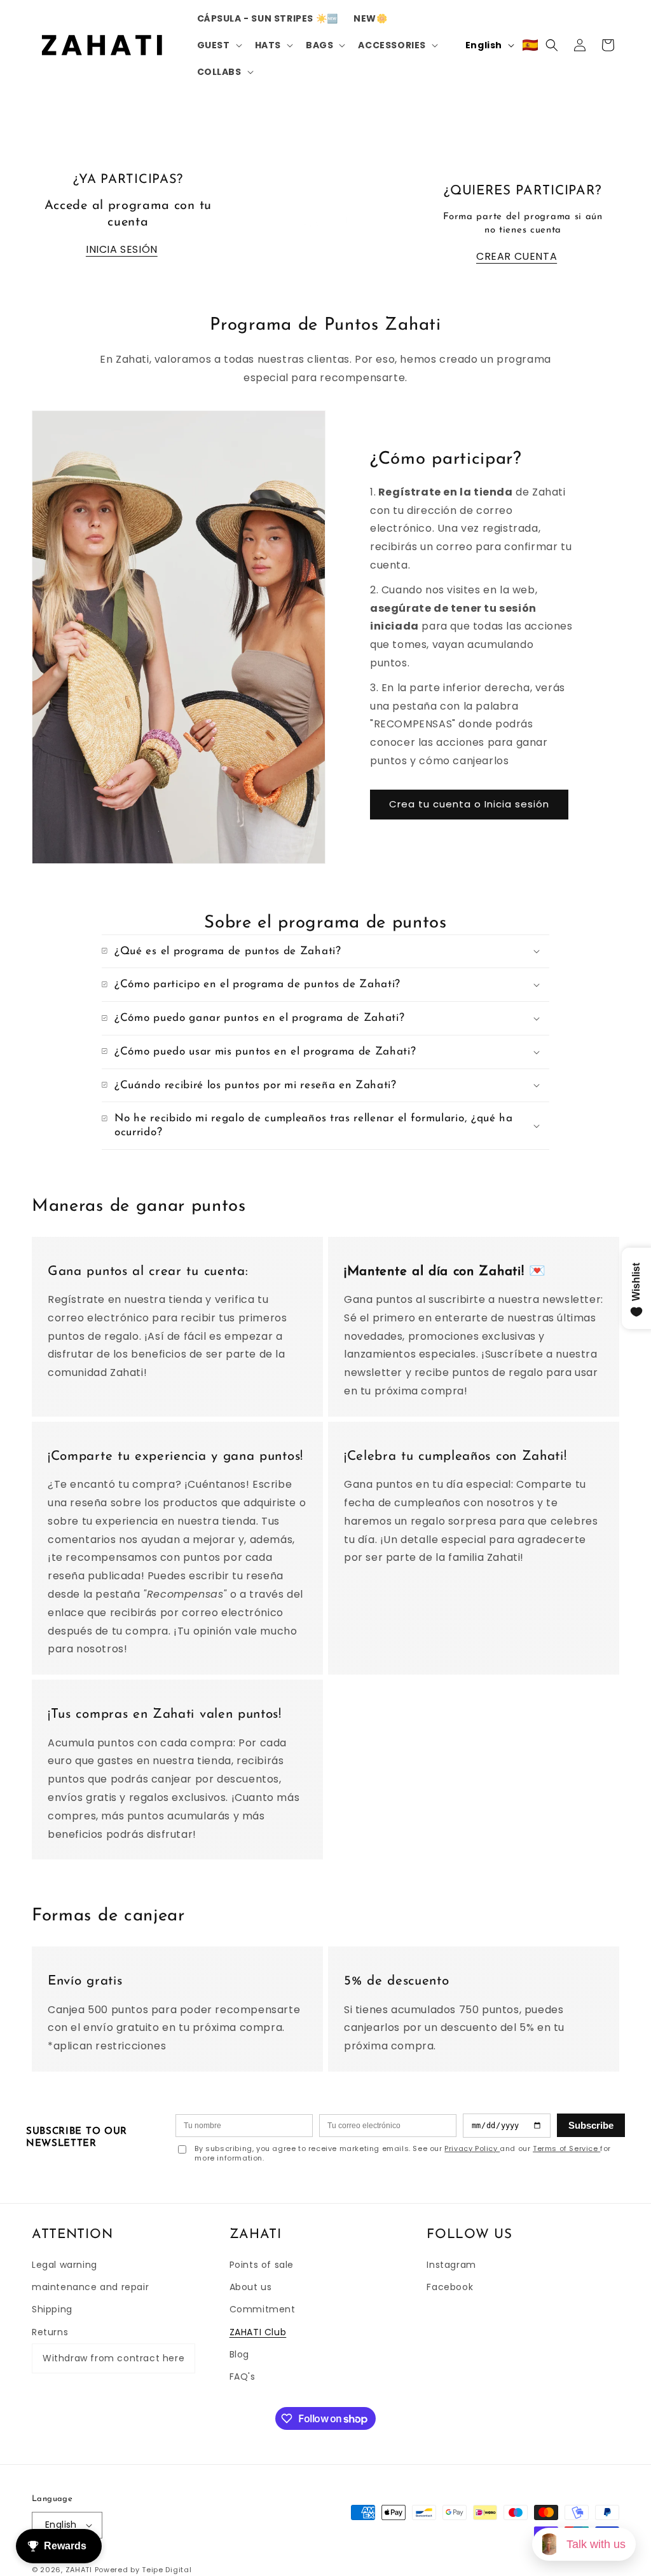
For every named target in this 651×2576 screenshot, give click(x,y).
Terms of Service (566, 2148)
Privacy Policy (472, 2148)
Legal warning (65, 2265)
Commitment (263, 2309)
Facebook (450, 2287)
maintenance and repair (90, 2287)
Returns (50, 2332)
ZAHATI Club (258, 2332)
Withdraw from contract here (113, 2358)
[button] (218, 45)
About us (251, 2287)
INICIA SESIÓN (122, 249)
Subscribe (591, 2125)
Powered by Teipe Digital (143, 2570)
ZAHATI (79, 2570)
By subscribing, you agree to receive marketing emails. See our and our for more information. (403, 2154)
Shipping (52, 2309)
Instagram (451, 2265)
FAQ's (243, 2377)
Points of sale (262, 2265)
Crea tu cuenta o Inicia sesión (469, 804)
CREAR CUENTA (517, 256)
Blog (239, 2354)
